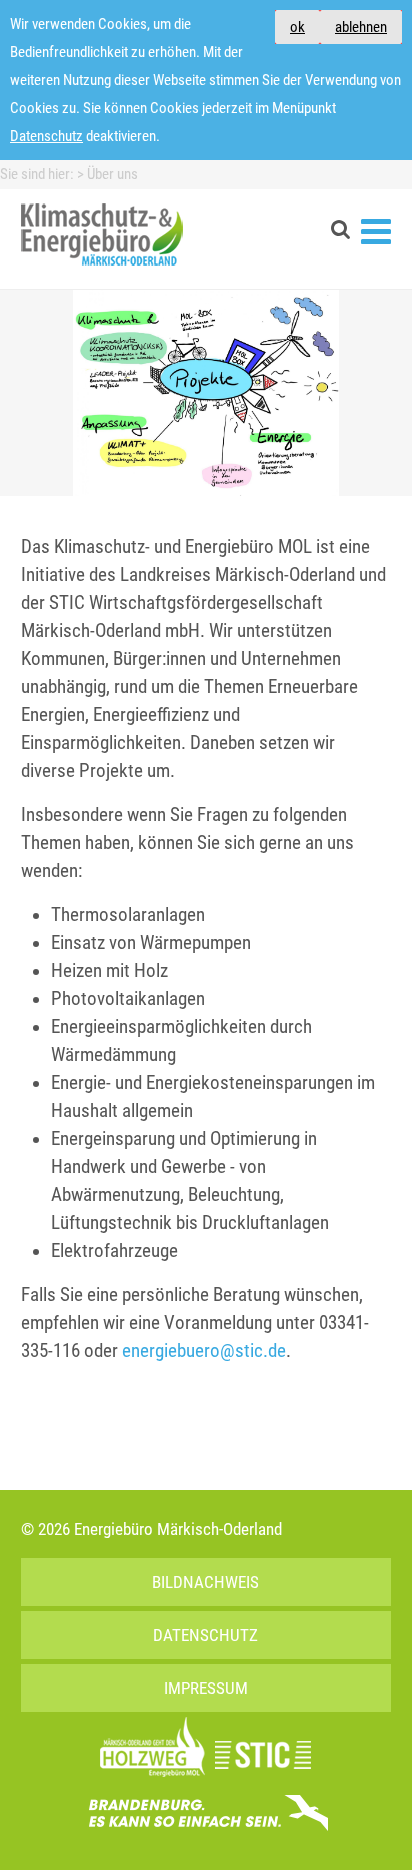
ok (297, 27)
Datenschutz (46, 136)
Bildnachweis (205, 1582)
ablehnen (361, 27)
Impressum (206, 1688)
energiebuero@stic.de (204, 1351)
